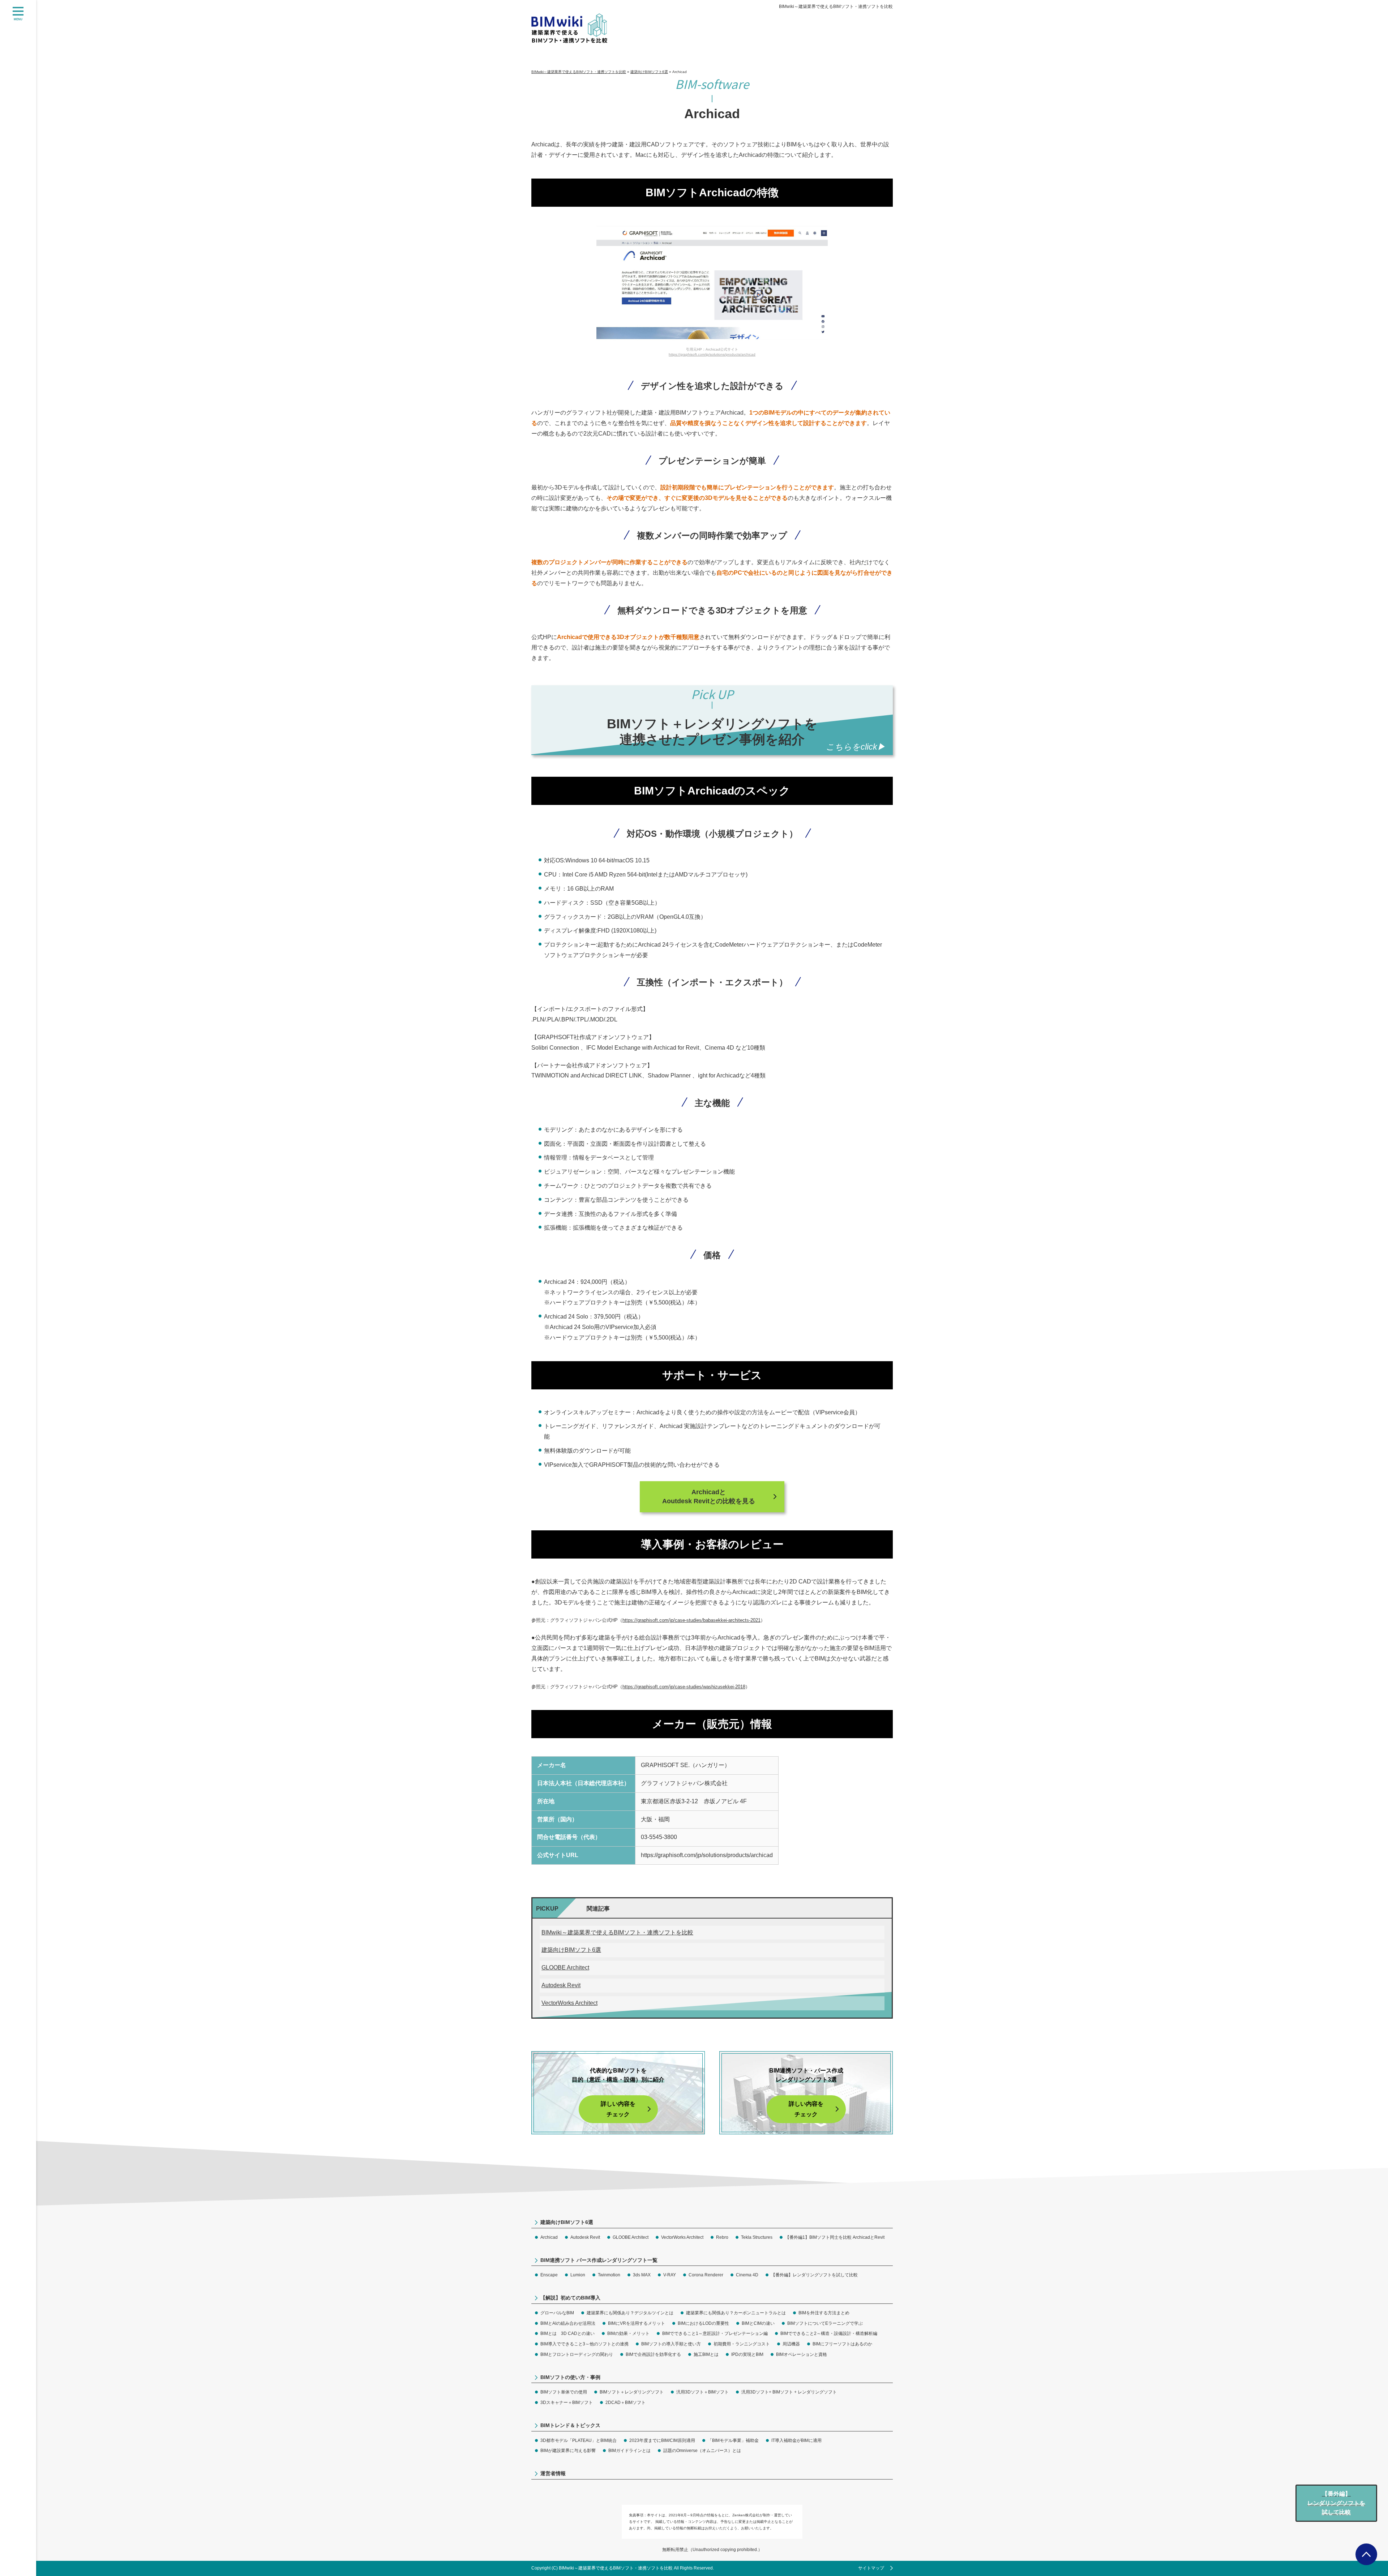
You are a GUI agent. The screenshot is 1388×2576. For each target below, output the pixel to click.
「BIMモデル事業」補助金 (733, 2440)
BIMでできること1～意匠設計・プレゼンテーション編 (715, 2333)
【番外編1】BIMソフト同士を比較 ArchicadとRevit (835, 2237)
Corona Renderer (706, 2275)
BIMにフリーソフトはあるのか (842, 2344)
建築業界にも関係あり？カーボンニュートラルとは (736, 2313)
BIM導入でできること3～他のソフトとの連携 (584, 2344)
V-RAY (670, 2275)
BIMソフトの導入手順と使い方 (671, 2344)
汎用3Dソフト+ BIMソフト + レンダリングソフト (789, 2392)
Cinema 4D (747, 2275)
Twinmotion (609, 2275)
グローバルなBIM (557, 2313)
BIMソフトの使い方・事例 (570, 2377)
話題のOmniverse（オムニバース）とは (702, 2451)
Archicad (549, 2237)
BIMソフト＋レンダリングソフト (632, 2392)
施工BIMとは (706, 2354)
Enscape (549, 2275)
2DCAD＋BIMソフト (626, 2403)
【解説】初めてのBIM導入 (570, 2298)
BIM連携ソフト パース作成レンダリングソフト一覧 (599, 2260)
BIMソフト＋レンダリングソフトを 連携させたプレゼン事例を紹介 (712, 732)
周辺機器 (791, 2344)
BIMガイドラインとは (629, 2451)
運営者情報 (553, 2473)
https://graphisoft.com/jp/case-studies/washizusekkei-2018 (684, 1687)
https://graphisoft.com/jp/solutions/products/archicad (712, 354)
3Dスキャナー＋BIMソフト (567, 2403)
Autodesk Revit (561, 1985)
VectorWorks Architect (569, 2003)
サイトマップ (871, 2568)
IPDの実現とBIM (747, 2354)
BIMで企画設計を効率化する (653, 2354)
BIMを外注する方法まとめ (824, 2313)
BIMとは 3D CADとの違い (567, 2333)
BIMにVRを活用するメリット (637, 2323)
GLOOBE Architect (565, 1968)
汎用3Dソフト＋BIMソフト (702, 2392)
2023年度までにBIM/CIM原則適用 (662, 2440)
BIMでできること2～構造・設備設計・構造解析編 (829, 2333)
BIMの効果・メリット (628, 2333)
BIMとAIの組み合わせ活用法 (568, 2323)
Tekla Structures (757, 2237)
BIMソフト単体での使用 (564, 2392)
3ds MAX (642, 2275)
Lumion (578, 2275)
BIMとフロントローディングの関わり (577, 2354)
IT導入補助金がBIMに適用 (796, 2440)
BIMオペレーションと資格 (802, 2354)
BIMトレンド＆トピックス (570, 2425)
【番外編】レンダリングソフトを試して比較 (814, 2275)
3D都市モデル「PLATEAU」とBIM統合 (579, 2440)
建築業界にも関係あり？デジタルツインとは (630, 2313)
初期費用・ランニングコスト (742, 2344)
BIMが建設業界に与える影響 (568, 2451)
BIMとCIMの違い (758, 2323)
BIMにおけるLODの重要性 (703, 2323)
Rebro (722, 2237)
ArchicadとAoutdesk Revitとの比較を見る (709, 1497)
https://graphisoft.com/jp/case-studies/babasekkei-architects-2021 (691, 1620)
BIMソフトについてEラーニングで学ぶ (825, 2323)
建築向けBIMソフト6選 (571, 1950)
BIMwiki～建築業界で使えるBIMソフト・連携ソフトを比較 (836, 7)
